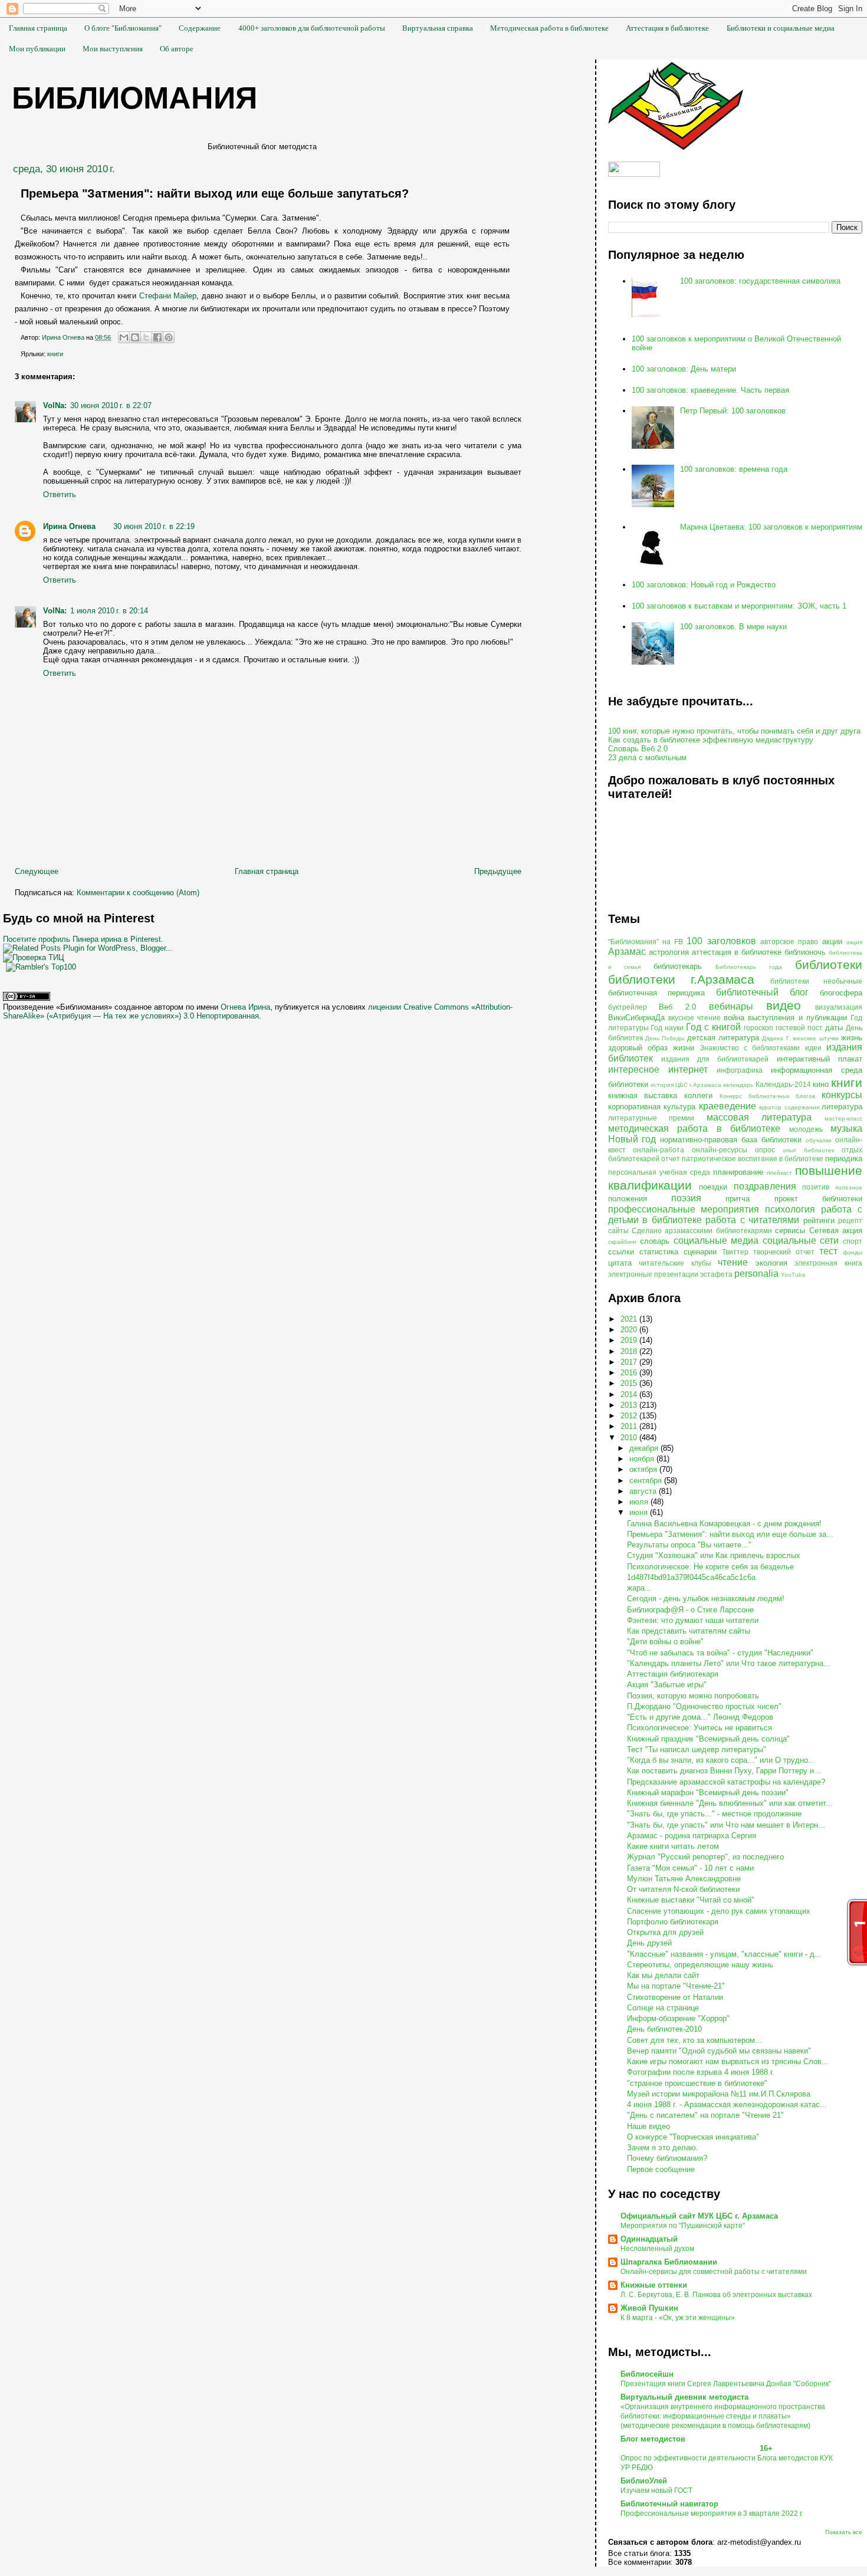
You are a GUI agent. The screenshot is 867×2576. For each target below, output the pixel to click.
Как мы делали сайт (663, 1975)
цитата (620, 1263)
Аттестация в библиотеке (667, 28)
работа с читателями (752, 1220)
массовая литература (759, 1117)
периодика (844, 1159)
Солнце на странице (663, 2008)
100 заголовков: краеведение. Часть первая (710, 390)
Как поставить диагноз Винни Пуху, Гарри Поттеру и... (724, 1771)
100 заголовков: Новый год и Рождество (704, 585)
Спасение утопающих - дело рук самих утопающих (719, 1911)
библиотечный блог (762, 992)
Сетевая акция (836, 1230)
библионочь (805, 952)
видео (784, 1005)
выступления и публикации (797, 1018)
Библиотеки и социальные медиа (781, 28)
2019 (630, 1340)
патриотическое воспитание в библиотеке (753, 1159)
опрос (765, 1150)
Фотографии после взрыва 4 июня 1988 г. (701, 2072)
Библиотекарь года (749, 967)
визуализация (839, 1007)
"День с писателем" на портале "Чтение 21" (705, 2115)
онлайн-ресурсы (720, 1150)
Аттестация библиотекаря (673, 1674)
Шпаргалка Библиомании (669, 2262)
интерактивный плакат (820, 1059)
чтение (733, 1262)
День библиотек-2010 (664, 2029)
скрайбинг (623, 1242)
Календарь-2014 (783, 1084)
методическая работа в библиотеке (694, 1128)
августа (644, 1491)
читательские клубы (675, 1263)
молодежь (806, 1129)
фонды (853, 1252)
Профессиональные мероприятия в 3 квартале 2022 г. (712, 2513)
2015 (630, 1383)
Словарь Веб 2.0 (638, 749)
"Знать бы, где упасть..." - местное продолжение (714, 1814)
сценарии (700, 1252)
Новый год (632, 1139)
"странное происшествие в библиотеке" (697, 2083)
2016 (630, 1373)
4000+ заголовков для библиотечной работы (312, 28)
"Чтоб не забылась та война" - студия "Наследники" (720, 1653)
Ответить (60, 494)
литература (842, 1107)
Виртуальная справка (438, 28)
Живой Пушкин (649, 2308)
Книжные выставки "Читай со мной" (691, 1900)
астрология (669, 952)
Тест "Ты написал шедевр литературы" (697, 1749)
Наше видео (648, 2126)
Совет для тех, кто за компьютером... (694, 2040)
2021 (630, 1319)
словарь (655, 1241)
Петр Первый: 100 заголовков (733, 411)
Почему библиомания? (667, 2158)
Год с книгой (713, 1027)
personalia (756, 1274)
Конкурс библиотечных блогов (768, 1096)
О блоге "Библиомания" (123, 28)
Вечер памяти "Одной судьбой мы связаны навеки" (719, 2051)
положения (628, 1199)
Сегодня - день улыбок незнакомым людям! (706, 1598)
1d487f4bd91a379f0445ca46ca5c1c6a (691, 1577)
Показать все (844, 2532)
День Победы (665, 1038)
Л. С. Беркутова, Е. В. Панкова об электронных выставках (716, 2295)
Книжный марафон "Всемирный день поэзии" (708, 1793)
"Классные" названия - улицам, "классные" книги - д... (724, 1954)
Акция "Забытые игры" (667, 1685)
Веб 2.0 (677, 1007)
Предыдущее (498, 871)
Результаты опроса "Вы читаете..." (689, 1545)
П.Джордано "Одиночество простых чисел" (704, 1706)
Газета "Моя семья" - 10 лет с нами (690, 1868)
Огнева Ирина (245, 1007)
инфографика (740, 1070)
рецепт (850, 1220)
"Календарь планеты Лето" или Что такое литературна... (729, 1663)
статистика (659, 1252)
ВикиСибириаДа (636, 1018)
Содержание (200, 28)
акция (854, 942)
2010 (630, 1437)
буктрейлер (628, 1007)
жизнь (852, 1038)
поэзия (686, 1198)
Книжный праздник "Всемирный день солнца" (708, 1739)
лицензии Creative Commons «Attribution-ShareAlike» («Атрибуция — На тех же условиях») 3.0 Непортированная (258, 1011)
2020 (630, 1330)
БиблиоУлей (644, 2481)
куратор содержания (789, 1107)
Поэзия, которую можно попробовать (693, 1696)
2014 (630, 1394)
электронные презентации (653, 1274)
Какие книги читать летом (673, 1846)
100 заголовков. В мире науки (733, 627)
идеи (813, 1048)
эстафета (716, 1274)
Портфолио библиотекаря (673, 1922)
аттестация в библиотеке (737, 952)
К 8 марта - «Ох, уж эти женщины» (678, 2318)
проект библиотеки (818, 1199)
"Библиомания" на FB (646, 942)
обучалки (819, 1140)
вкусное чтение (694, 1018)
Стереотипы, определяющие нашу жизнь (700, 1965)
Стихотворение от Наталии (675, 1997)
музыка (846, 1128)
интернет (688, 1069)
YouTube (793, 1275)
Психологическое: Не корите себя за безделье (710, 1567)
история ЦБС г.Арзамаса (686, 1085)
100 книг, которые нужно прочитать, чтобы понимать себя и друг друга (734, 731)
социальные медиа (716, 1241)
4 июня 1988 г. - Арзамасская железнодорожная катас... (727, 2104)
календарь (738, 1085)
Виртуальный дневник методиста (684, 2397)
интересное (634, 1069)
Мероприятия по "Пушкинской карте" (683, 2226)
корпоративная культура (652, 1107)
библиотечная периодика (657, 993)
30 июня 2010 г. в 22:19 (154, 526)
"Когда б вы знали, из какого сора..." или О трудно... (721, 1760)
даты (834, 1028)
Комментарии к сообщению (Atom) (138, 893)
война (734, 1018)
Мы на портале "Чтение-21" (676, 1986)
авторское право (789, 942)
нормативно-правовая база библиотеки (731, 1140)
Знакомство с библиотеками (750, 1048)
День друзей (649, 1943)
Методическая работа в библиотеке (549, 28)
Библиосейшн (647, 2374)
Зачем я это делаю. (663, 2148)
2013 (630, 1405)
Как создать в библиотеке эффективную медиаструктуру (711, 740)
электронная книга (828, 1263)
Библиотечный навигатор (669, 2504)
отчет (671, 1159)
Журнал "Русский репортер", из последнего (705, 1857)
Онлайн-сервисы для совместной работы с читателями (714, 2272)
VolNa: (55, 405)
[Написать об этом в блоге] (135, 337)
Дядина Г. (776, 1038)
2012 (630, 1416)
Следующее (37, 871)
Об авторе (177, 49)
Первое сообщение (661, 2169)
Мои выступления (113, 49)
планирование (738, 1172)
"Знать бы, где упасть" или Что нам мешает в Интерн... (726, 1825)
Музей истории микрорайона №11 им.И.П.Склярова (719, 2094)
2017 (630, 1362)
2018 (630, 1351)
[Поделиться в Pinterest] (169, 337)
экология (771, 1263)
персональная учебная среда (659, 1172)
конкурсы (842, 1095)
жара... (639, 1588)
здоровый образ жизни (651, 1048)
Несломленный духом (657, 2249)
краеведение (728, 1106)
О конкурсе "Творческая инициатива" (693, 2137)
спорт (853, 1241)
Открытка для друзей (665, 1932)
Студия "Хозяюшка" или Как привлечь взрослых (714, 1555)
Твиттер (735, 1252)
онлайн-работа (659, 1150)
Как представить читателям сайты (689, 1631)
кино (821, 1084)
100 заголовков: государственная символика (760, 281)
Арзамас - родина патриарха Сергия (692, 1836)
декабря (645, 1448)
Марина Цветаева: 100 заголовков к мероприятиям (771, 527)
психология (790, 1209)
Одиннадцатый (649, 2239)
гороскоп (758, 1028)
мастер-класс (843, 1118)
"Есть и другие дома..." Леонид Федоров (700, 1717)
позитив (816, 1187)
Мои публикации (37, 49)
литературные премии (651, 1118)
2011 (630, 1426)
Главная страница (38, 28)
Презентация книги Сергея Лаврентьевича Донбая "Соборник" (726, 2384)
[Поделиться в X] (146, 337)
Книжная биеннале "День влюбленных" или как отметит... (730, 1803)
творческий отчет (784, 1252)
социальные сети (801, 1241)
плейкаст (779, 1173)
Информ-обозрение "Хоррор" (678, 2018)
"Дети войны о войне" (665, 1642)
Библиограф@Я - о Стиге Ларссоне (690, 1610)
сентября (647, 1481)
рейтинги (819, 1220)
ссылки (621, 1252)
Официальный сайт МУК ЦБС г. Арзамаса (699, 2216)
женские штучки (815, 1038)
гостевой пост (799, 1028)
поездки (713, 1187)
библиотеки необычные (816, 981)
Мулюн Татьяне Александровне (684, 1879)
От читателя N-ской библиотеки (683, 1889)
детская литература (723, 1038)
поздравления (765, 1186)
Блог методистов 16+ (697, 2444)
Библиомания (134, 98)
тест (828, 1251)
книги (55, 354)
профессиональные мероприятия (684, 1209)
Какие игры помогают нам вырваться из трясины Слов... (728, 2061)
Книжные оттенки (654, 2285)
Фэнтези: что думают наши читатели (693, 1620)
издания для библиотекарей (715, 1059)
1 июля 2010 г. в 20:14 (109, 611)
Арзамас (627, 952)
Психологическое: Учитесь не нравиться (699, 1728)
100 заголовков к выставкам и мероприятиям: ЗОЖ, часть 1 (739, 606)
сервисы (790, 1230)
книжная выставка (643, 1095)
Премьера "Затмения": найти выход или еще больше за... (730, 1534)
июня (640, 1512)
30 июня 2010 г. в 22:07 (111, 405)
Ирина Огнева (69, 526)
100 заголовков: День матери (684, 369)
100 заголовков (721, 941)
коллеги (698, 1095)
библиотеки (829, 965)
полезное (849, 1187)
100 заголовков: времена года (734, 469)
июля (640, 1502)
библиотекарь (678, 966)
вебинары (731, 1006)
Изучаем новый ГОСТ (656, 2490)
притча (738, 1199)
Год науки (667, 1028)
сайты (618, 1230)
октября (644, 1469)
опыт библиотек (808, 1150)
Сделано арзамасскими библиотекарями (702, 1230)
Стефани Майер (168, 296)
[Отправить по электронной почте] (124, 337)
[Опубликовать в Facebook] (157, 337)
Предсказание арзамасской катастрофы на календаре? (726, 1782)
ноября (643, 1459)
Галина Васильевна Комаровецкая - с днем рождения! (724, 1524)
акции (832, 942)
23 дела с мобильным (647, 758)
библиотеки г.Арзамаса (682, 979)
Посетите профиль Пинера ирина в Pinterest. (83, 939)
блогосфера (841, 993)
